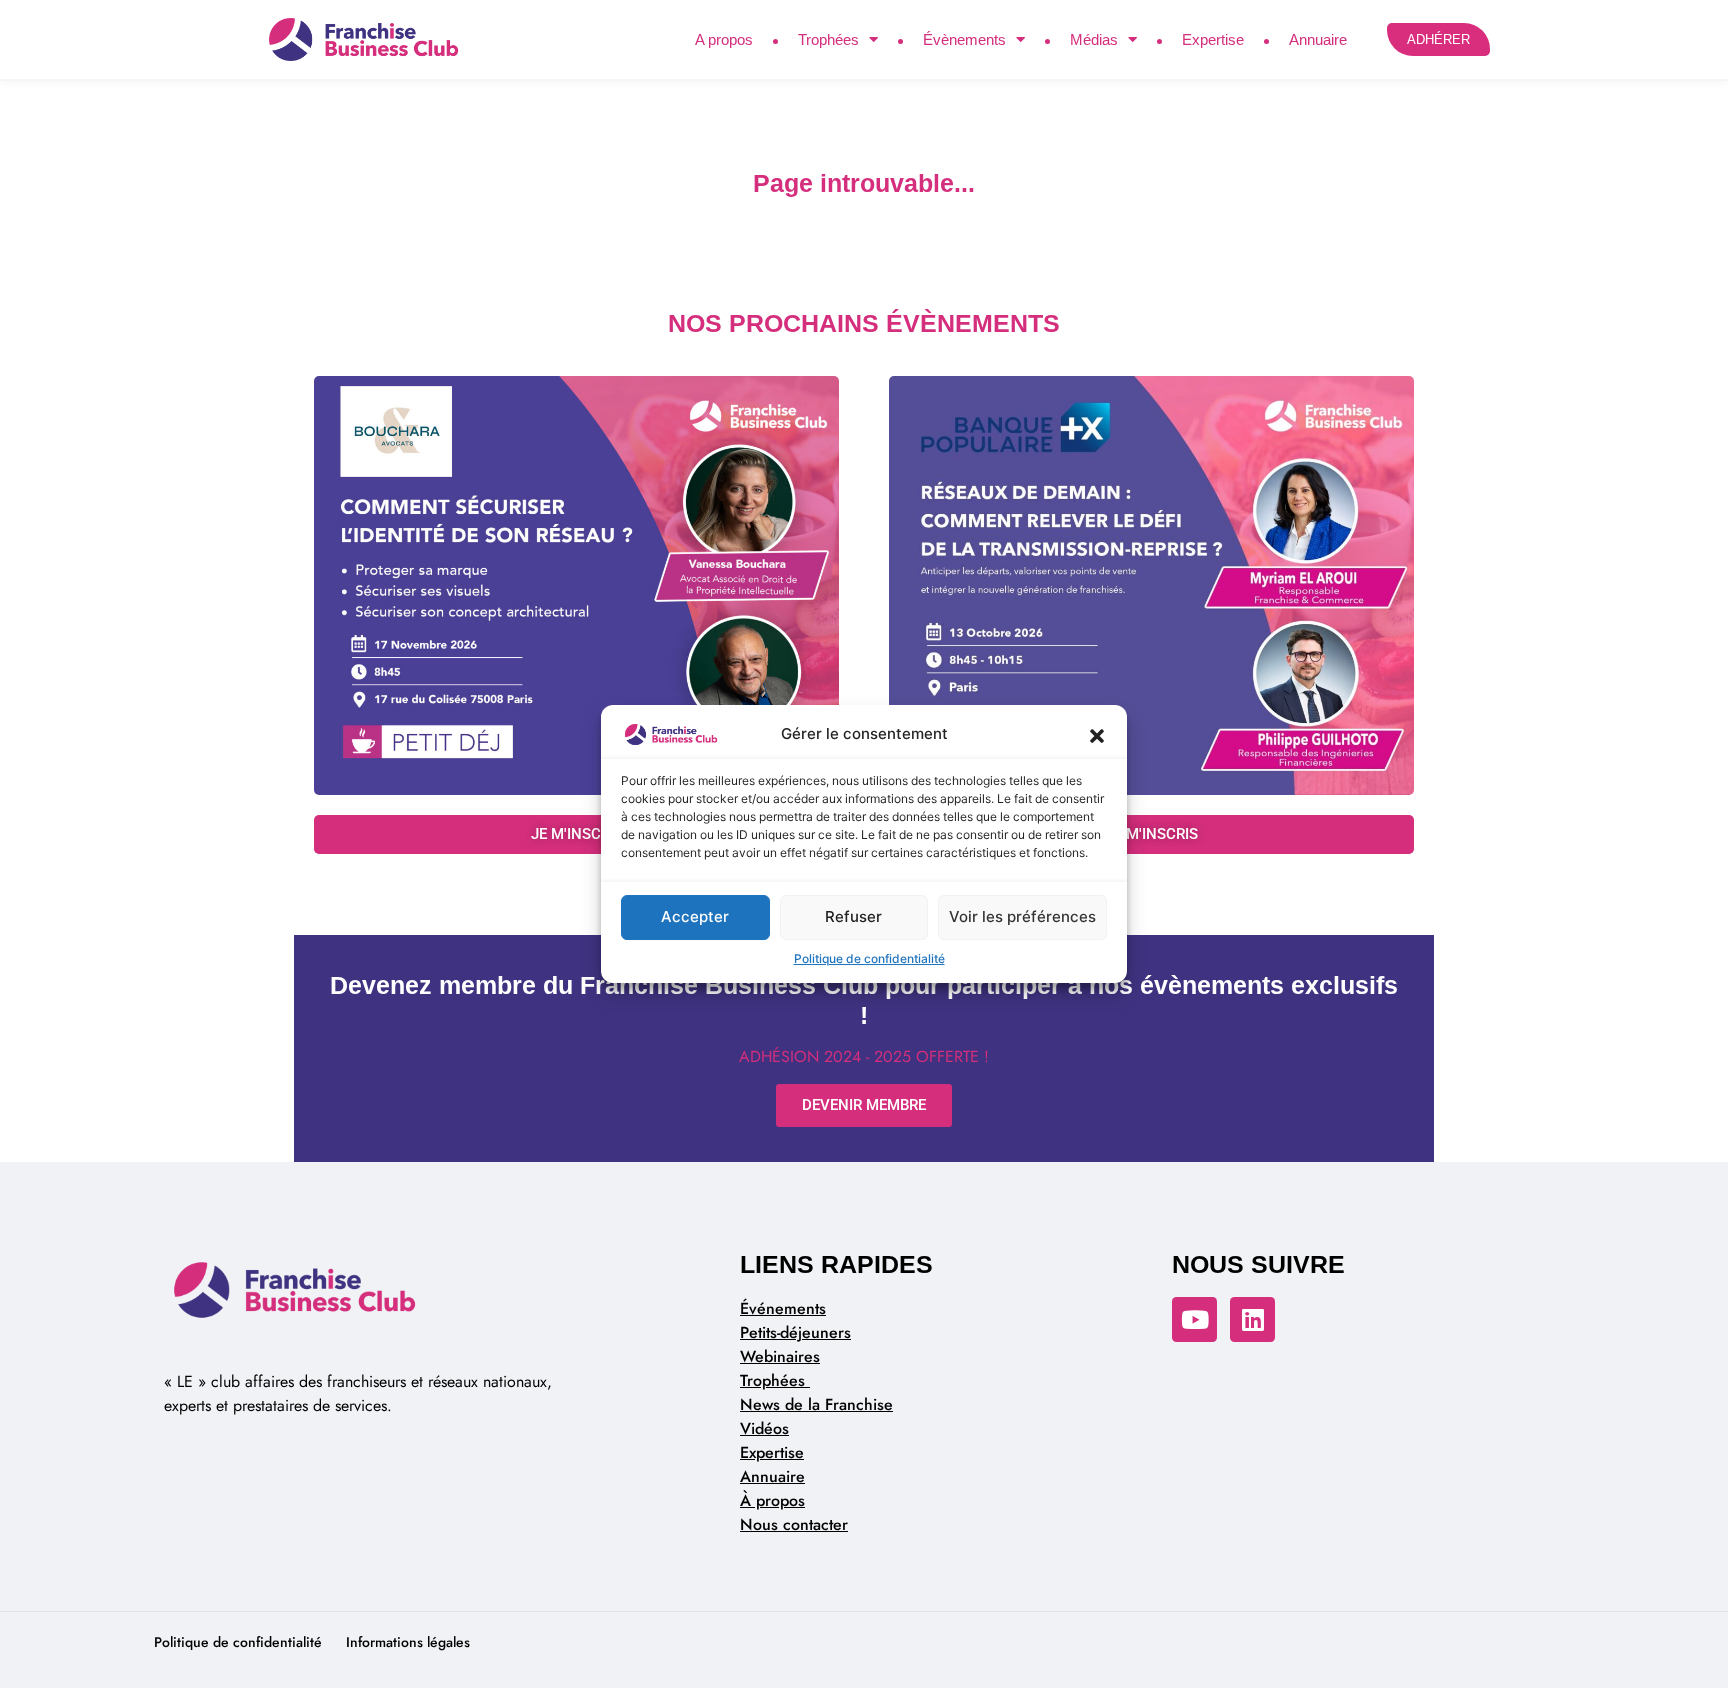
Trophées (828, 39)
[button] (1097, 735)
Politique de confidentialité (869, 958)
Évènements (964, 39)
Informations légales (408, 1642)
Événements (783, 1308)
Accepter (695, 916)
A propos (724, 39)
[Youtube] (1194, 1319)
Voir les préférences (1022, 916)
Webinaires (780, 1356)
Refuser (853, 916)
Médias (1094, 39)
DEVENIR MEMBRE (864, 1105)
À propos (772, 1500)
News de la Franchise (816, 1404)
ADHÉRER (1438, 39)
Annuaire (1318, 39)
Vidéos (764, 1428)
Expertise (1213, 39)
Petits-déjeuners (795, 1332)
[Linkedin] (1252, 1319)
